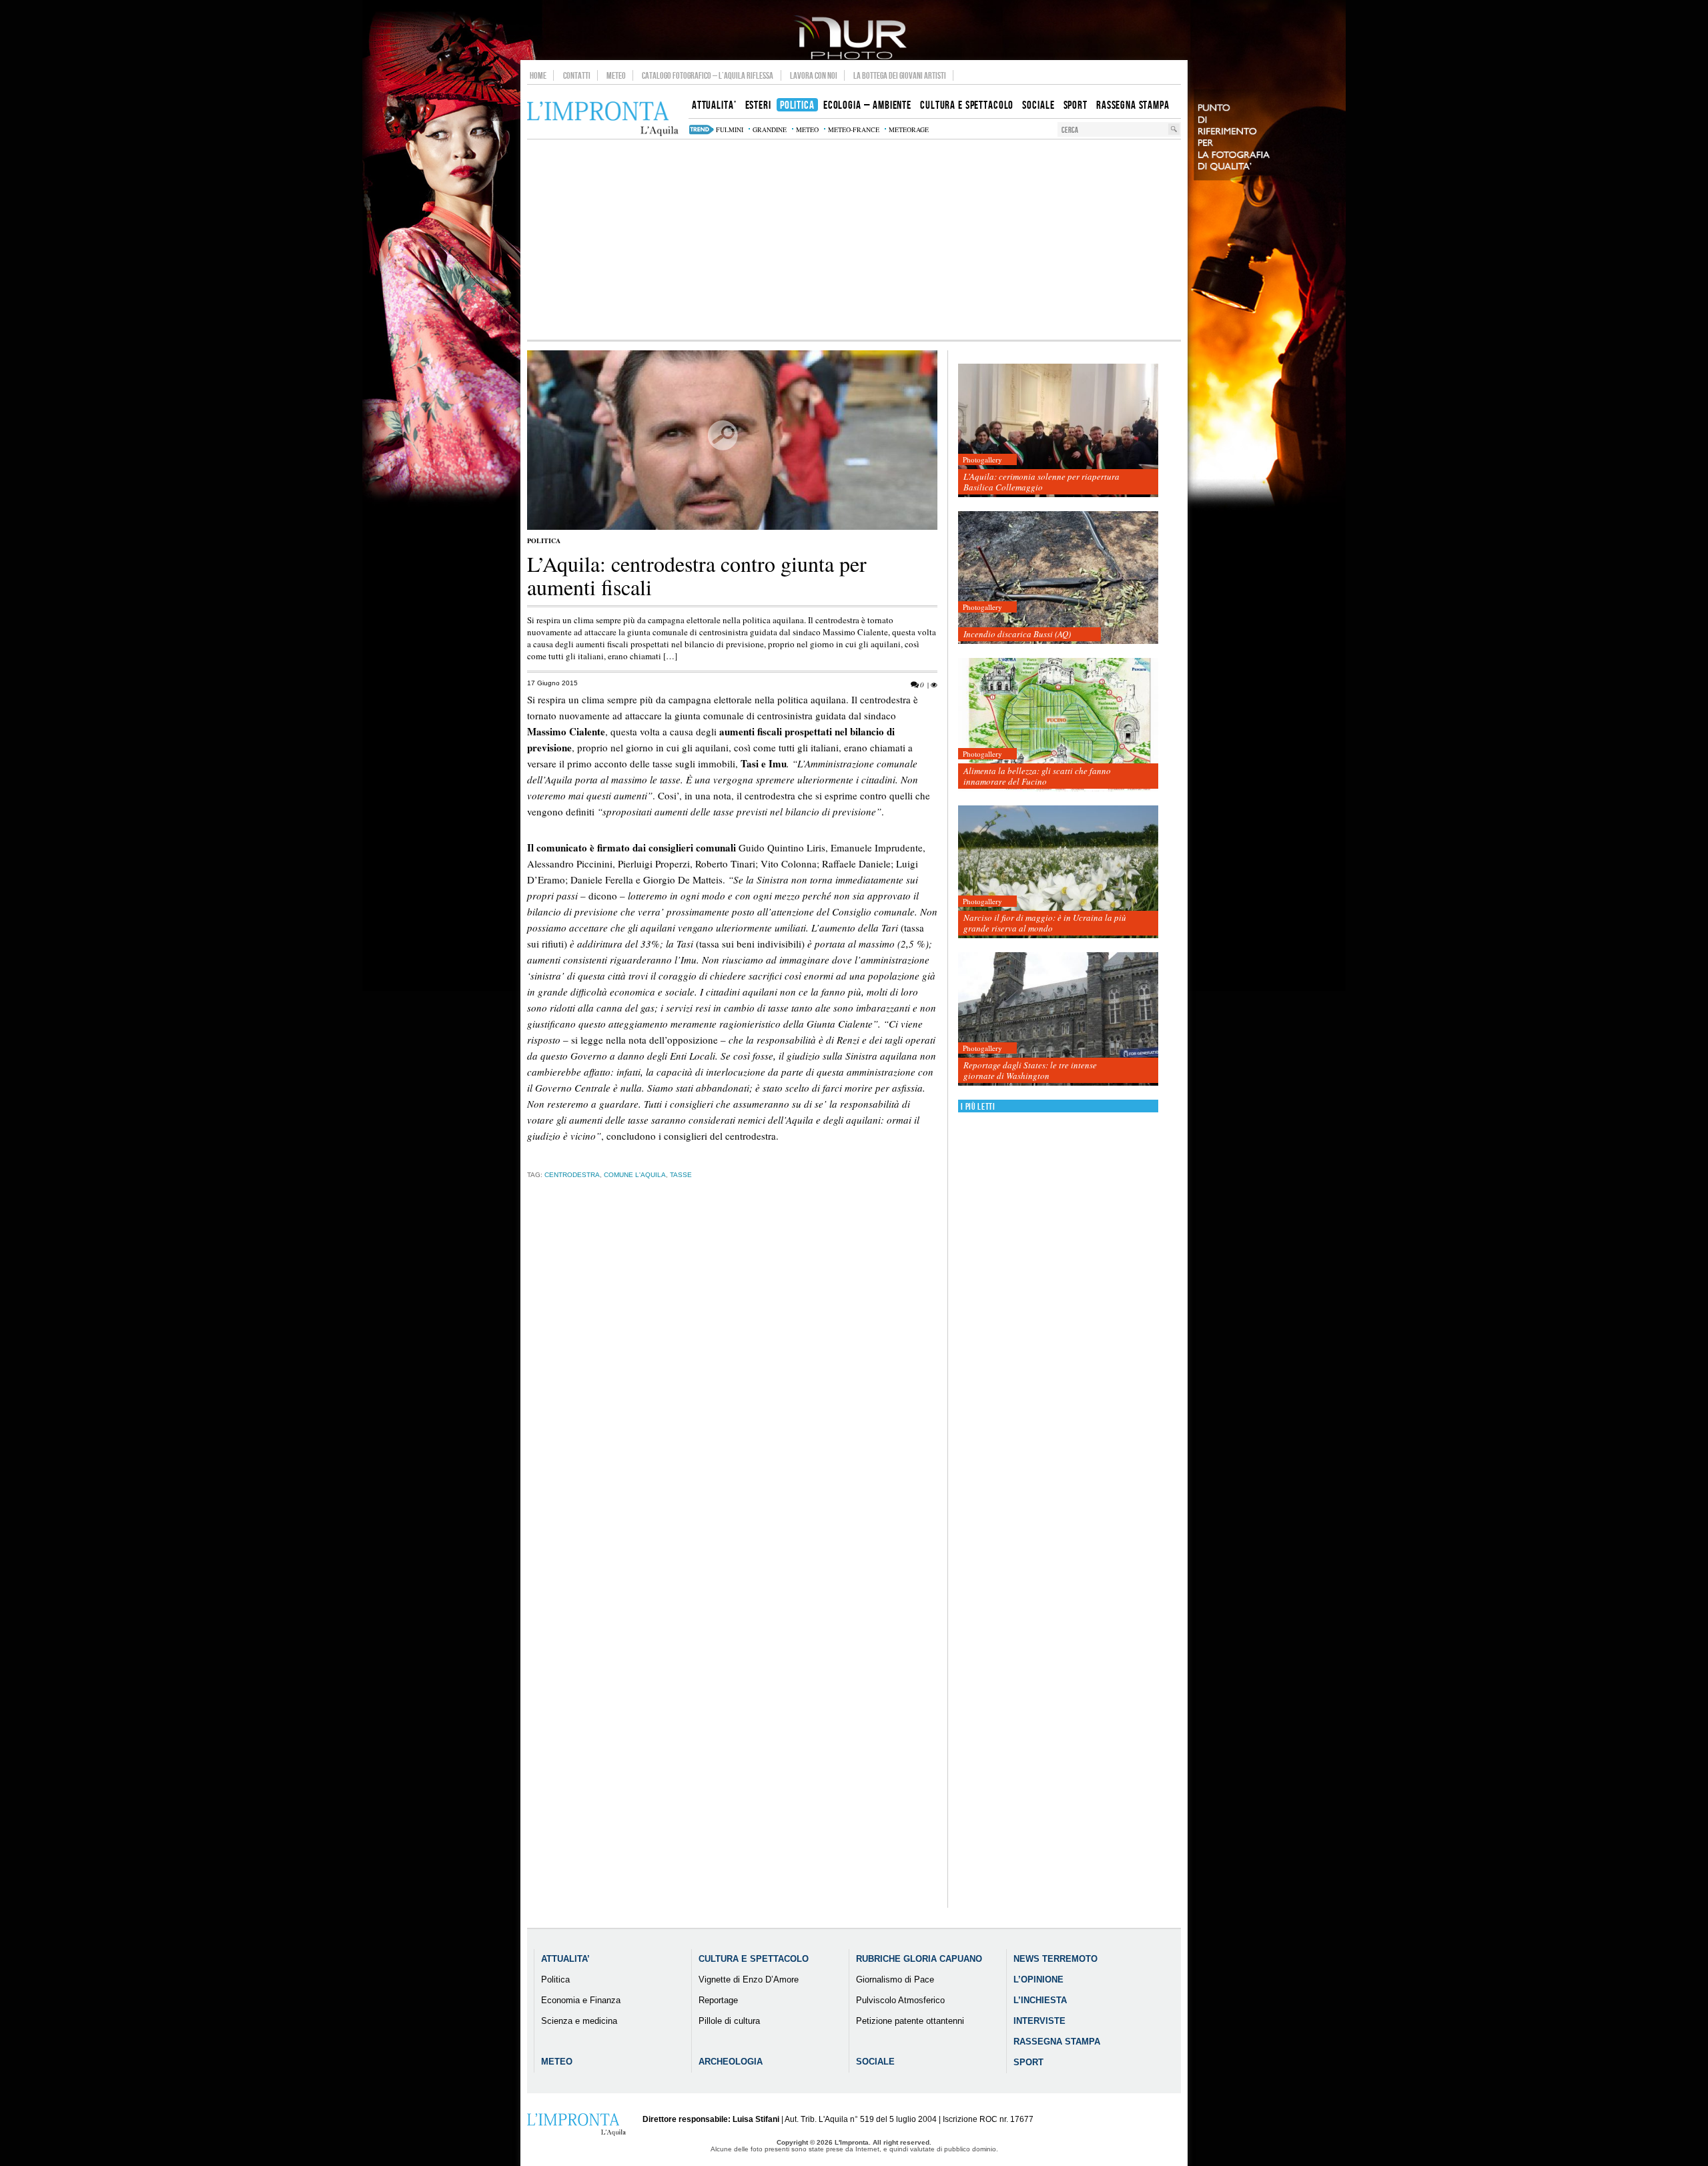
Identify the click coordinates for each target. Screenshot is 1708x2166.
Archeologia (731, 2062)
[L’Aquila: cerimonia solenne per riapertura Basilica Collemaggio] (1058, 431)
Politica (544, 540)
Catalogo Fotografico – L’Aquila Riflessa (708, 75)
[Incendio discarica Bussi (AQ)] (1058, 578)
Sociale (875, 2062)
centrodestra (572, 1175)
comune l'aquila (635, 1175)
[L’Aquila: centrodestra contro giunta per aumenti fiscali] (732, 527)
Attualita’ (565, 1959)
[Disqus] (732, 1398)
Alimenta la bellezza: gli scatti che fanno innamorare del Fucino (1037, 776)
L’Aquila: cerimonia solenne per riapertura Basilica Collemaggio (1041, 482)
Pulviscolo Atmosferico (900, 2000)
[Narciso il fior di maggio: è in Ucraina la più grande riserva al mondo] (1058, 872)
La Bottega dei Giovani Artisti (900, 75)
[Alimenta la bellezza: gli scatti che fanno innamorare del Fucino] (1058, 725)
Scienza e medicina (579, 2021)
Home (538, 75)
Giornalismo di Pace (895, 1979)
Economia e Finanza (581, 2000)
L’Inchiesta (1040, 2000)
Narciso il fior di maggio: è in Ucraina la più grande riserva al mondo (1045, 923)
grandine (770, 129)
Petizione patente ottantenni (910, 2021)
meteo (807, 129)
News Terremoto (1055, 1959)
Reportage (718, 2000)
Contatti (577, 75)
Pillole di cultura (729, 2021)
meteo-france (854, 129)
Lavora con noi (814, 75)
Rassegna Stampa (1057, 2042)
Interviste (1039, 2021)
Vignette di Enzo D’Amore (749, 1979)
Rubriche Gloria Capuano (919, 1959)
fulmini (730, 129)
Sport (1028, 2062)
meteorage (909, 129)
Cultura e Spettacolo (754, 1959)
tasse (681, 1175)
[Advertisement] (854, 240)
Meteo (616, 75)
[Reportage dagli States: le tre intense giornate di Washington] (1058, 1019)
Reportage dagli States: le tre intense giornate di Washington (1030, 1070)
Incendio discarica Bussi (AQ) (1017, 634)
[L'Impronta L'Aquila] (603, 119)
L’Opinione (1038, 1979)
